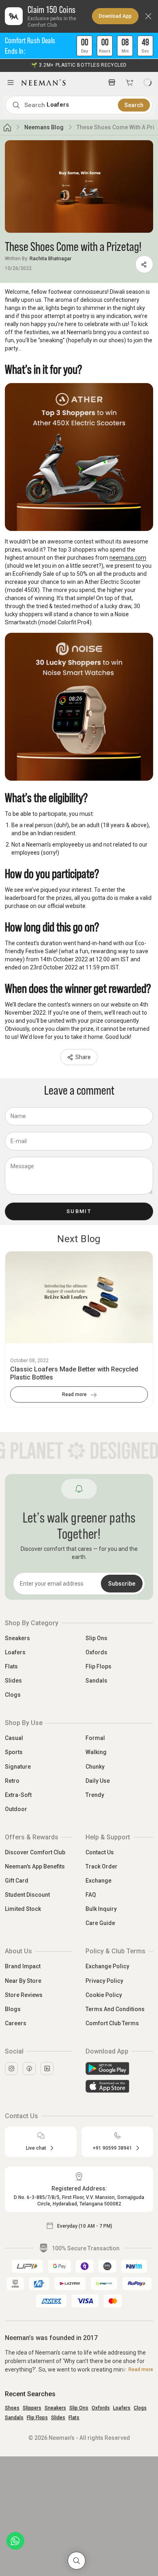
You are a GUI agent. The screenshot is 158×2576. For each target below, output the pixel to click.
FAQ (91, 1895)
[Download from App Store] (119, 2086)
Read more (74, 1394)
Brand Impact (23, 1966)
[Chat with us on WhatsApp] (15, 2541)
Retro (12, 1781)
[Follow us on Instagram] (11, 2068)
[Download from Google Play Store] (119, 2068)
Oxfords (96, 1652)
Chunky (95, 1767)
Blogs (13, 2009)
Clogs (13, 1695)
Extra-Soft (18, 1795)
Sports (14, 1752)
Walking (96, 1752)
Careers (16, 2023)
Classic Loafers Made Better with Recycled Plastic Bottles (74, 1373)
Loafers (15, 1652)
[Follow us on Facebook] (29, 2068)
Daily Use (98, 1781)
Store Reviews (24, 1995)
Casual (14, 1738)
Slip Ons (96, 1638)
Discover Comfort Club (35, 1852)
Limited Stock (23, 1909)
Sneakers (17, 1638)
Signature (18, 1767)
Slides (13, 1681)
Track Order (101, 1866)
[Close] (148, 16)
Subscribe (122, 1584)
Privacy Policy (104, 1981)
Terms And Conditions (115, 2009)
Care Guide (100, 1923)
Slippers (32, 2408)
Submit (79, 1211)
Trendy (95, 1795)
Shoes (12, 2408)
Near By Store (23, 1981)
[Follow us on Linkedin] (47, 2068)
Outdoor (16, 1809)
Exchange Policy (107, 1966)
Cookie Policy (104, 1995)
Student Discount (27, 1895)
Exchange (98, 1881)
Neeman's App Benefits (35, 1866)
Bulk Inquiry (101, 1909)
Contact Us (100, 1852)
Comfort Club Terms (112, 2023)
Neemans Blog (44, 127)
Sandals (96, 1681)
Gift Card (17, 1881)
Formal (95, 1738)
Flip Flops (98, 1666)
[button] (79, 46)
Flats (11, 1666)
